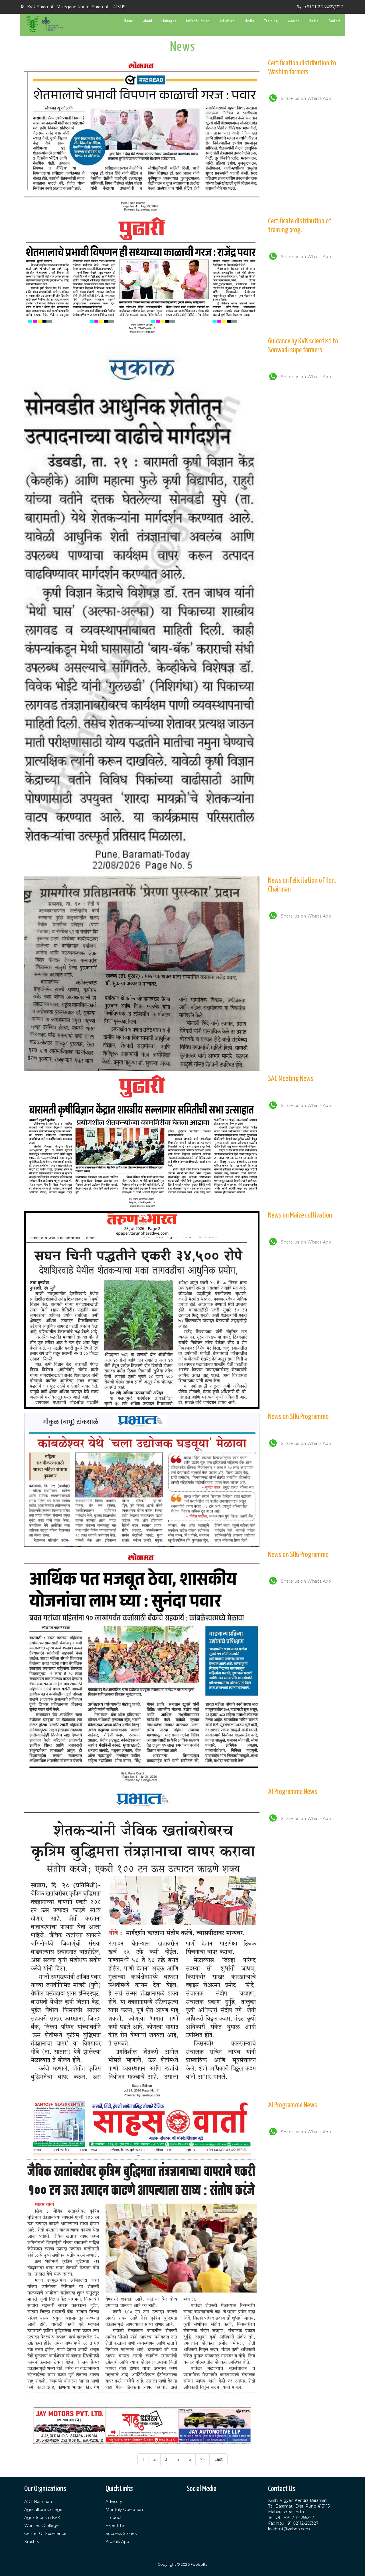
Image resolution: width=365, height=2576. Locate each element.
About (148, 21)
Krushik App (117, 2541)
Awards (294, 21)
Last (218, 2459)
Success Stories (121, 2534)
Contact (335, 21)
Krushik (32, 2541)
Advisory (114, 2502)
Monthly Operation (124, 2510)
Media (250, 21)
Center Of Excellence (45, 2534)
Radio (314, 21)
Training (271, 21)
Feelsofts (199, 2564)
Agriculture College (43, 2510)
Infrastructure (198, 21)
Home (129, 21)
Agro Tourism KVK (42, 2518)
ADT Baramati (38, 2502)
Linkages (169, 21)
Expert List (116, 2526)
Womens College (41, 2526)
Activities (227, 21)
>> (202, 2459)
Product (114, 2518)
